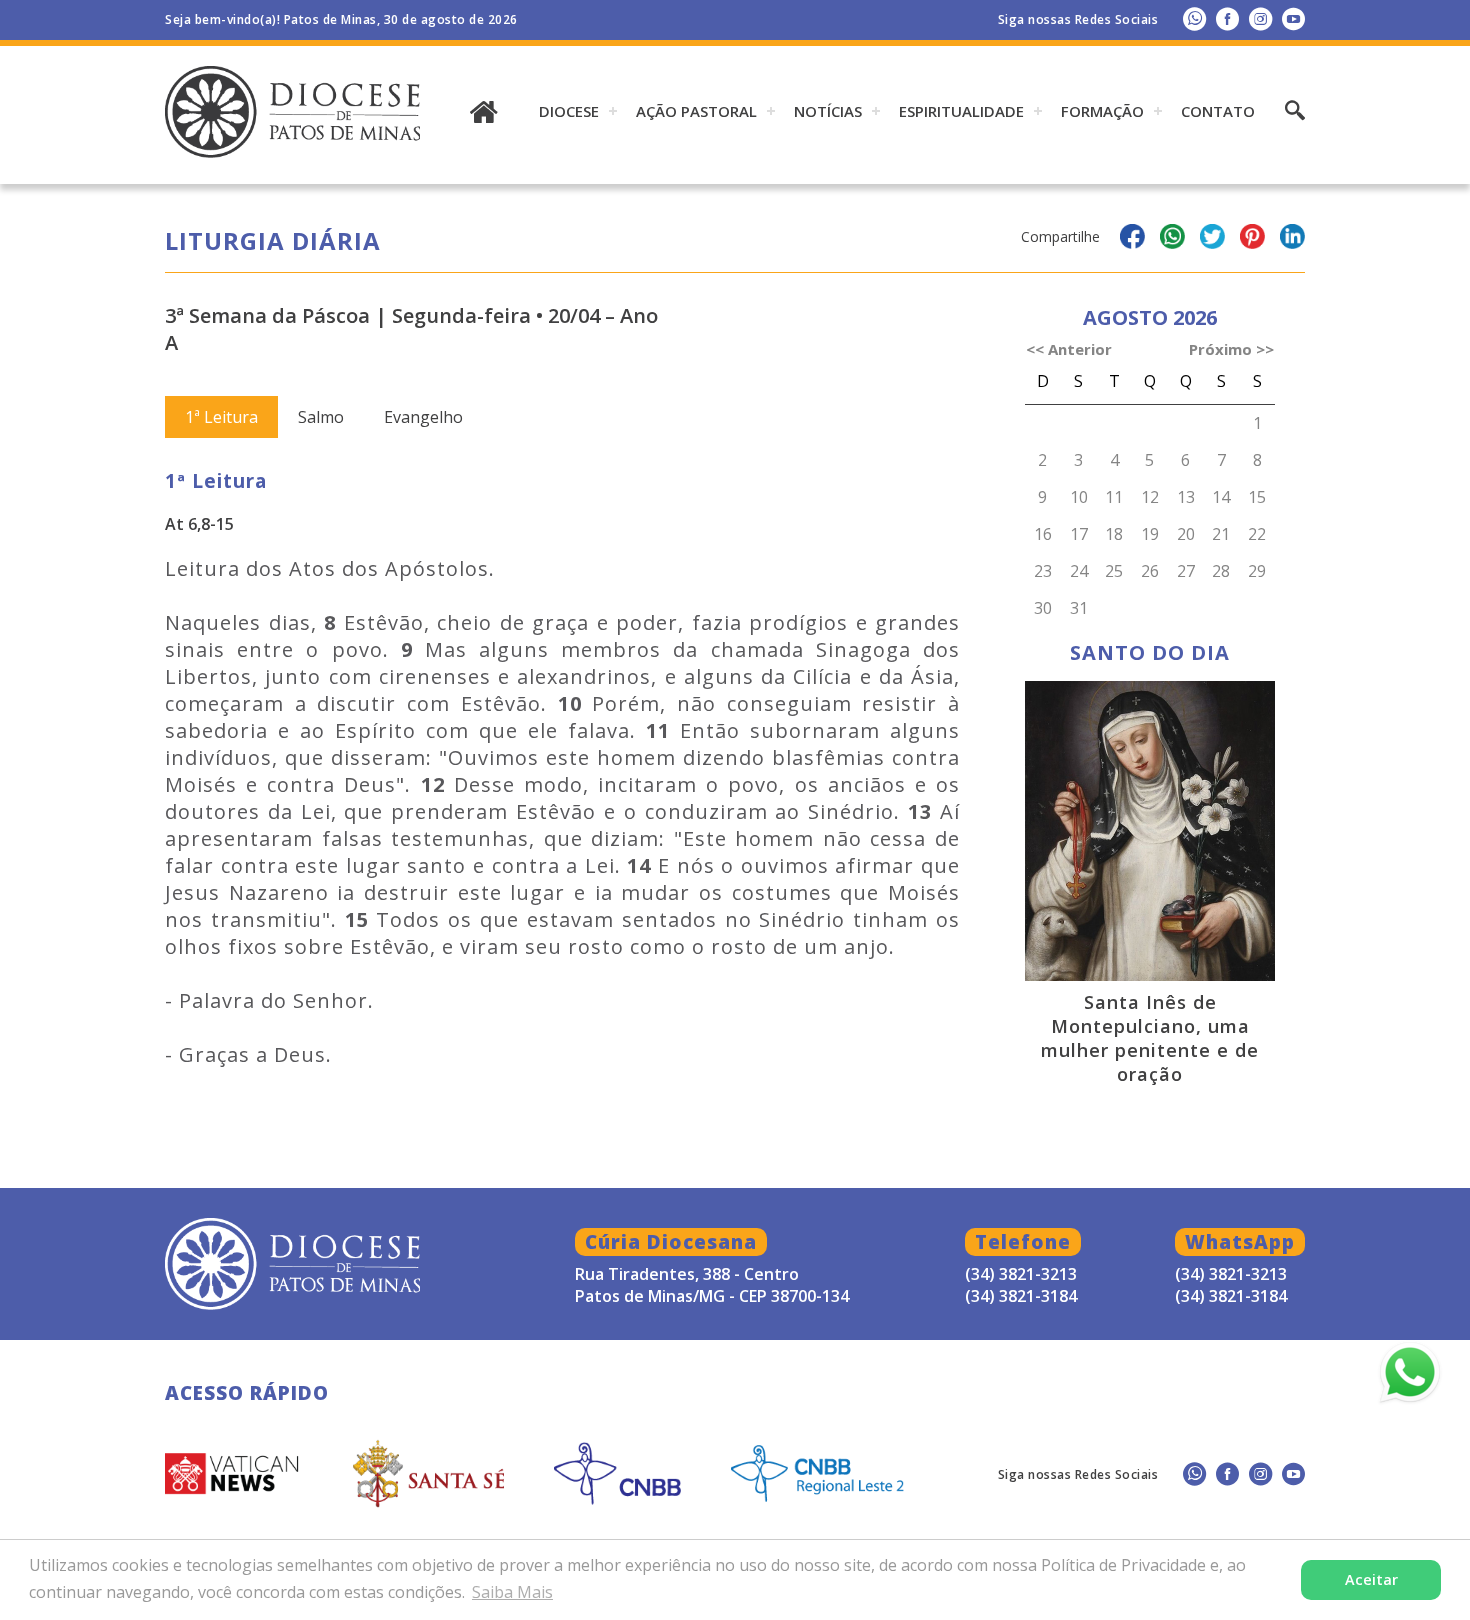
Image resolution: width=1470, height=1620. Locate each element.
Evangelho (423, 417)
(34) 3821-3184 (1231, 1296)
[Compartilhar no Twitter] (1212, 239)
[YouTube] (1293, 18)
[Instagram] (1260, 18)
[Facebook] (1227, 18)
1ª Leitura (221, 417)
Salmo (321, 417)
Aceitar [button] (1371, 1579)
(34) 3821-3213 (1231, 1274)
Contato (1218, 111)
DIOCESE (569, 111)
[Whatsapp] (1194, 18)
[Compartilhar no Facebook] (1132, 239)
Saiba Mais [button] (512, 1592)
